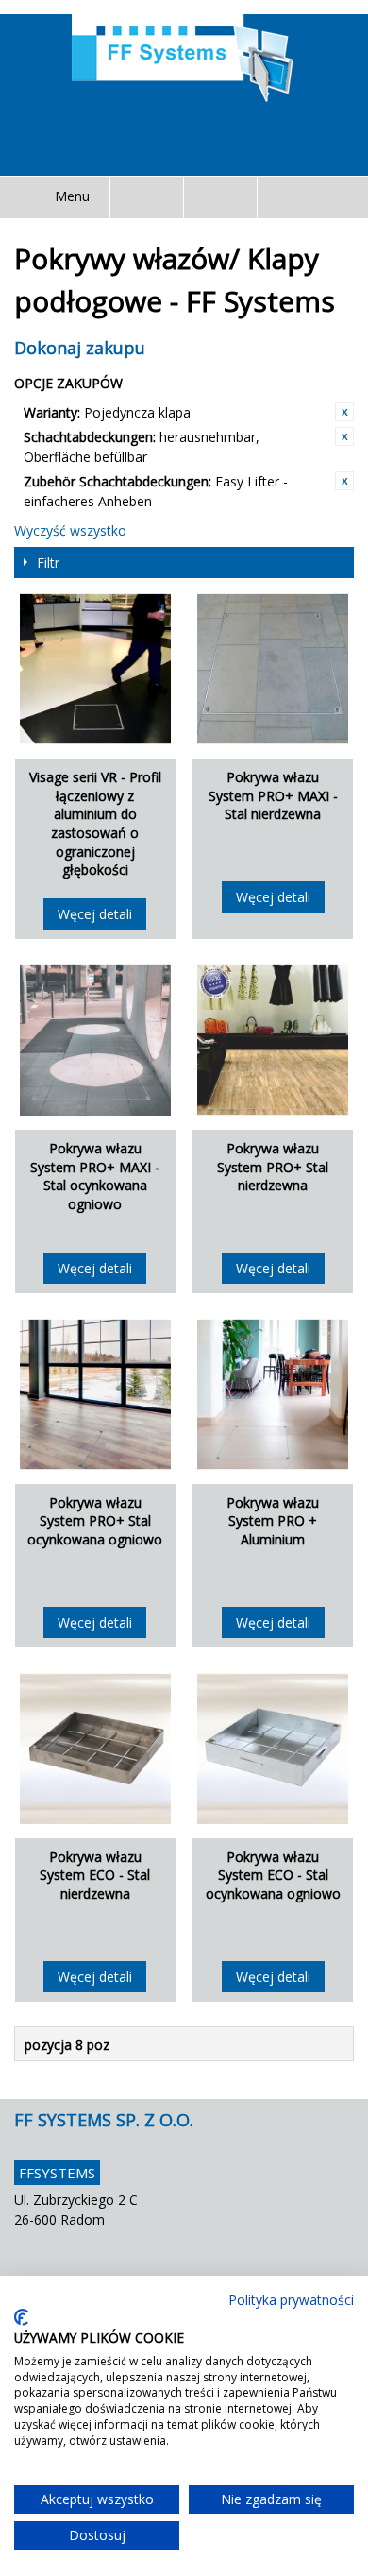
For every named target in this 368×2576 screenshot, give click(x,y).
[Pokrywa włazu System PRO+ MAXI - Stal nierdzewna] (273, 669)
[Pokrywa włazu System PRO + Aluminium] (273, 1394)
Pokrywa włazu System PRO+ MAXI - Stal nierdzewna (273, 795)
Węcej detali (95, 914)
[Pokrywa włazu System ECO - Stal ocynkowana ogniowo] (273, 1749)
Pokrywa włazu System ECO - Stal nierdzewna (95, 1875)
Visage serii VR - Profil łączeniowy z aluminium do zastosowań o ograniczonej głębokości (95, 823)
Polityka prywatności (291, 2300)
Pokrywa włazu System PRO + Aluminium (273, 1521)
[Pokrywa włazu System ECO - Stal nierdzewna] (95, 1749)
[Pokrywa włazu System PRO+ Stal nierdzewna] (273, 1040)
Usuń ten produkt (344, 412)
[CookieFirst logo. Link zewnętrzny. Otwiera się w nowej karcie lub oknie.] (21, 2317)
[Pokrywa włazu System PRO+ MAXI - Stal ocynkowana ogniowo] (95, 1040)
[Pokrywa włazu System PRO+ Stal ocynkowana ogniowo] (95, 1394)
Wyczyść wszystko (70, 530)
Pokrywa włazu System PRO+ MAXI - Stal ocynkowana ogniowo (95, 1176)
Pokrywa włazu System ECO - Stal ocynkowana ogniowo (273, 1875)
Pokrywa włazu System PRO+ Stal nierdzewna (273, 1167)
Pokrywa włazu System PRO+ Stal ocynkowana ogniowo (95, 1521)
